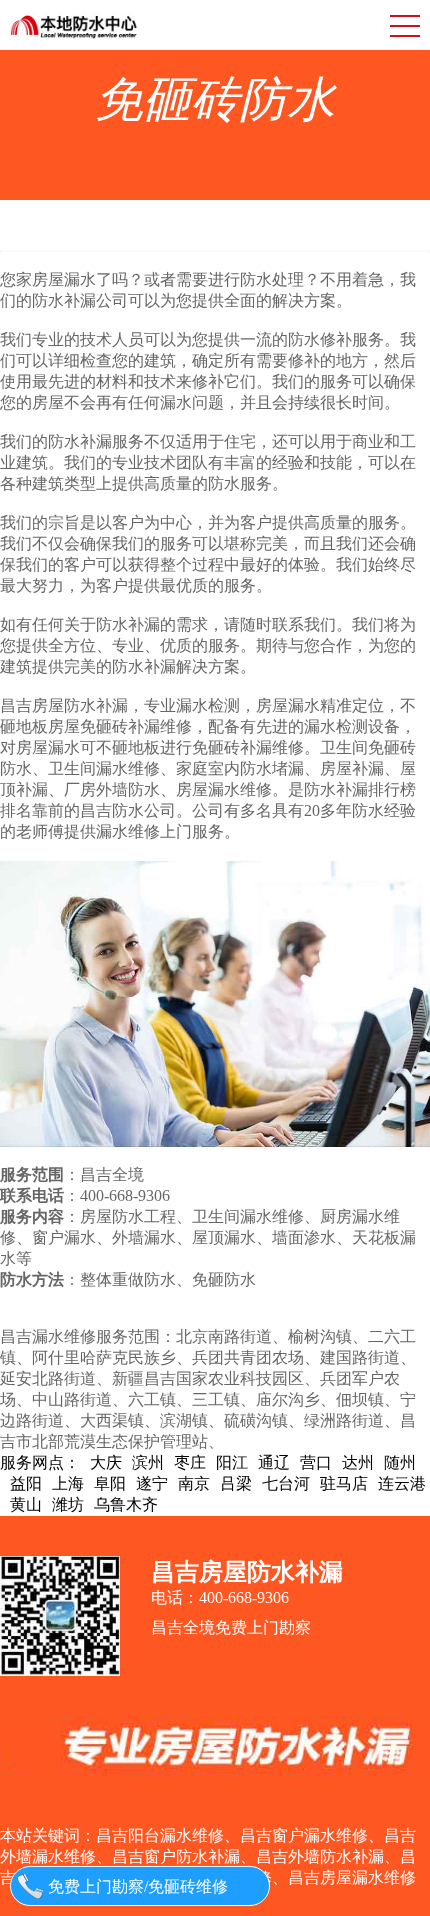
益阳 (26, 1483)
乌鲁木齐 (126, 1504)
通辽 (274, 1462)
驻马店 (344, 1483)
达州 (358, 1462)
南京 (194, 1483)
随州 (400, 1462)
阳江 (232, 1462)
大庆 (106, 1462)
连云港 (402, 1483)
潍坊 (68, 1504)
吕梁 (236, 1483)
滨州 (148, 1462)
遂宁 (152, 1483)
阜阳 (110, 1483)
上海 (68, 1483)
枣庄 (190, 1462)
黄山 (26, 1504)
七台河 (286, 1483)
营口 (316, 1462)
